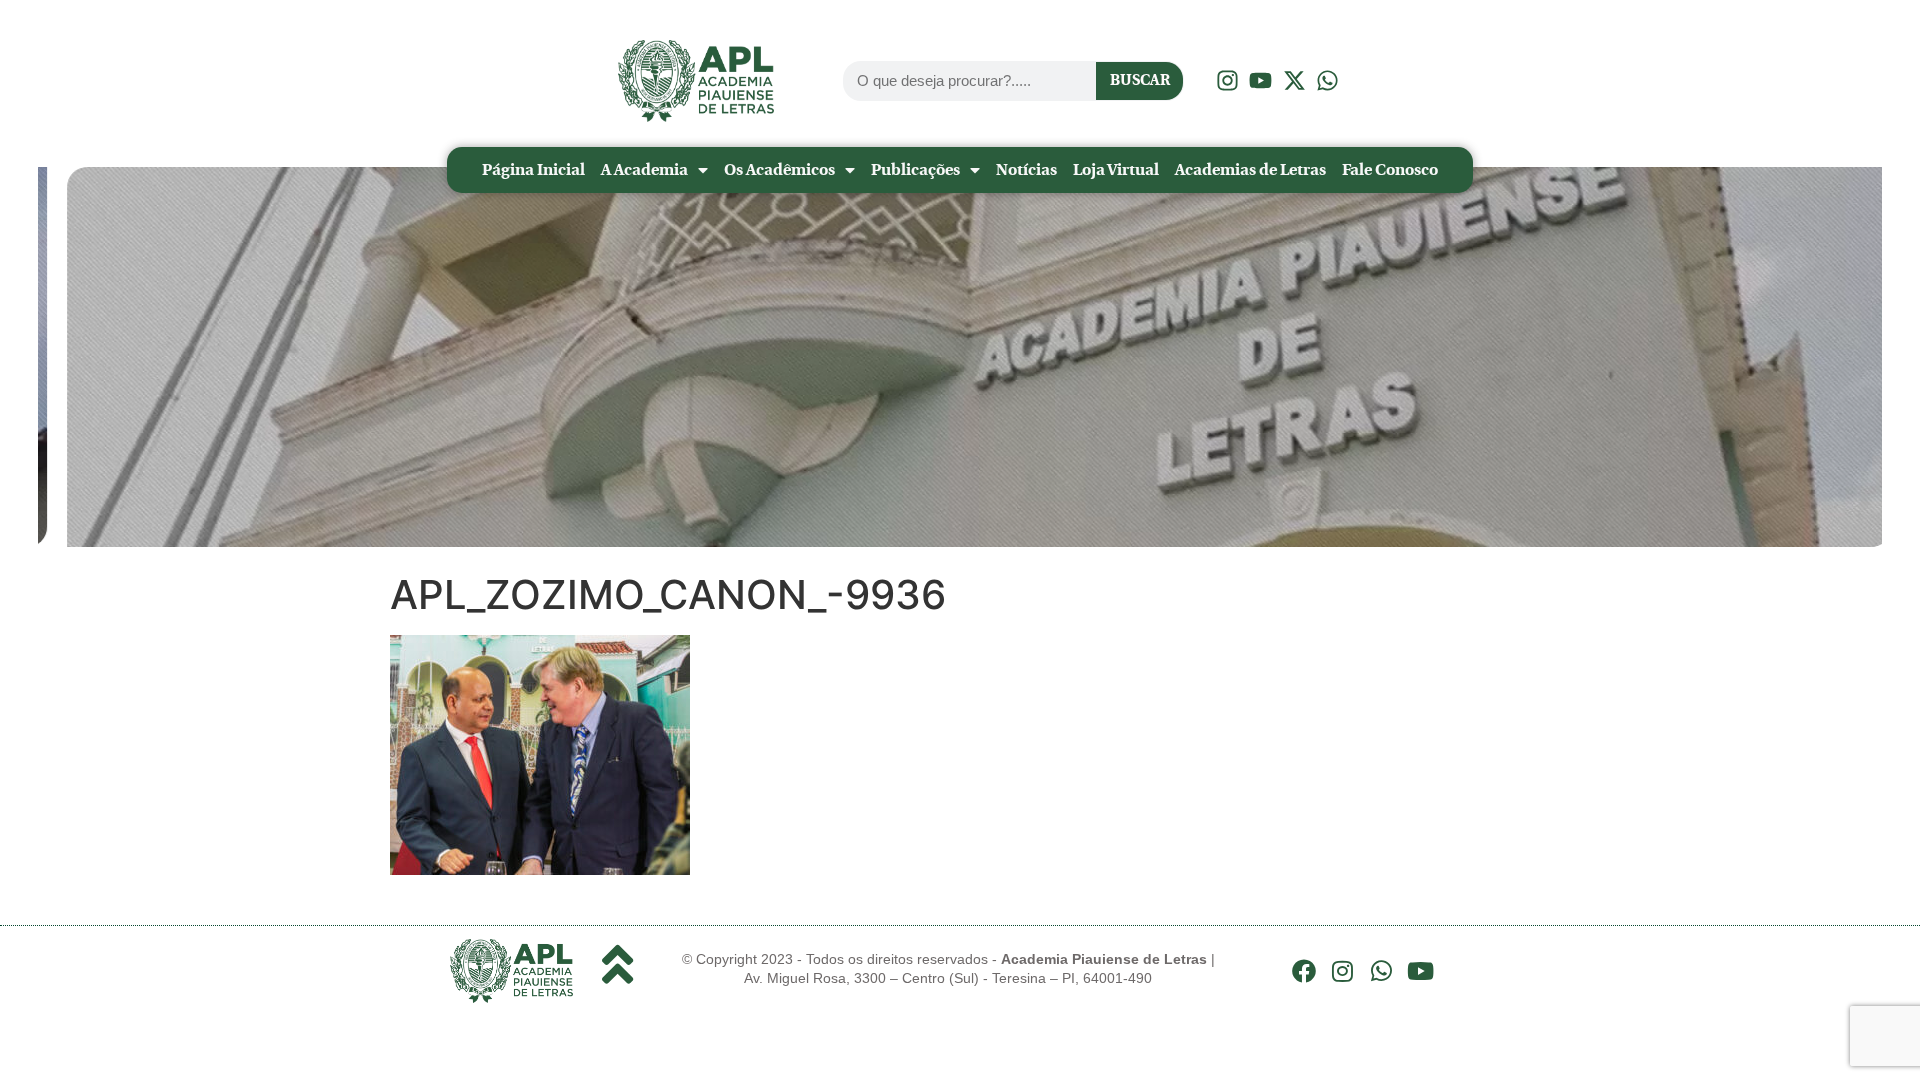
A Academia (644, 169)
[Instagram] (1343, 971)
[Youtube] (1420, 971)
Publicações (915, 169)
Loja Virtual (1116, 169)
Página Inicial (533, 169)
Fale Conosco (1390, 169)
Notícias (1026, 169)
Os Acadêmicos (779, 169)
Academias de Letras (1250, 169)
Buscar (1140, 80)
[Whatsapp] (1382, 971)
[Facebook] (1304, 971)
